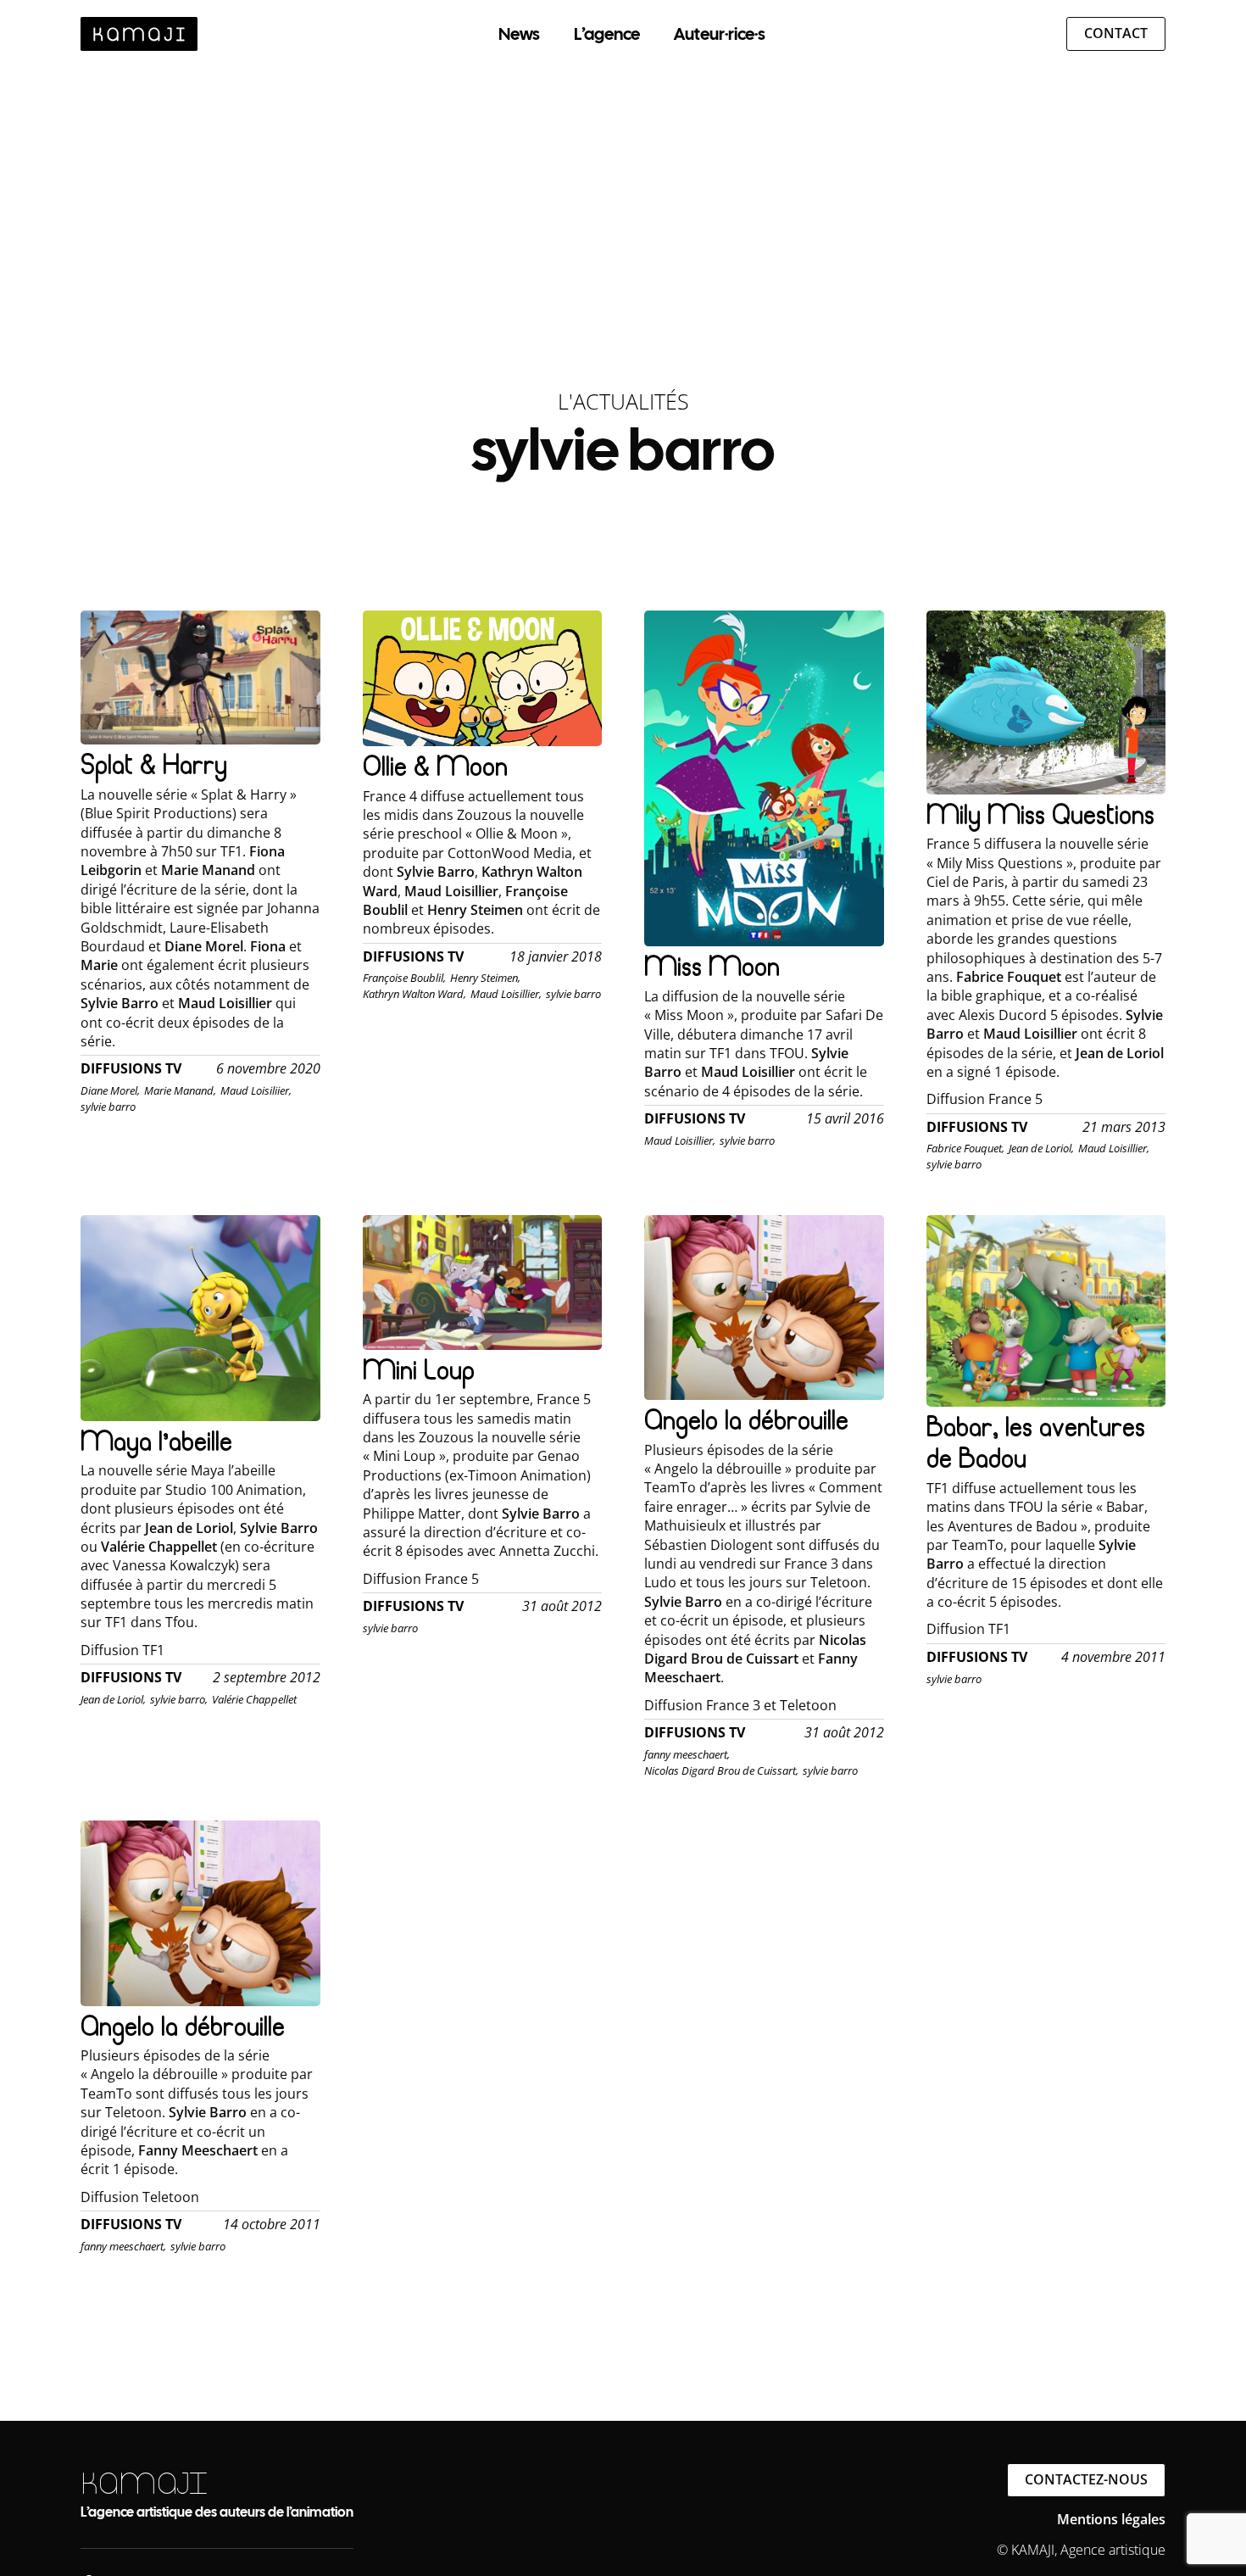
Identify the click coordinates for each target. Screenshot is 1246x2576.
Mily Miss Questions (1040, 814)
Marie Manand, (180, 1090)
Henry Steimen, (485, 978)
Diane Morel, (110, 1090)
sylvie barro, (179, 1699)
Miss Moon (712, 966)
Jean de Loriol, (1041, 1148)
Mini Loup (419, 1370)
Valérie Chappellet (254, 1699)
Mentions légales (1111, 2519)
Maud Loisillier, (506, 994)
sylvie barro (108, 1107)
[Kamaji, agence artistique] (139, 34)
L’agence (607, 34)
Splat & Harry (154, 764)
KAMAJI (144, 2483)
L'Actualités (623, 401)
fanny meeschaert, (687, 1754)
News (519, 34)
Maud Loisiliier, (256, 1090)
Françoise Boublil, (404, 978)
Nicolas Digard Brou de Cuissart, (721, 1770)
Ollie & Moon (435, 766)
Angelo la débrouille (746, 1420)
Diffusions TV (131, 1069)
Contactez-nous (1086, 2479)
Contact (1116, 33)
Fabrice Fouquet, (965, 1148)
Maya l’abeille (156, 1441)
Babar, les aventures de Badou (1036, 1443)
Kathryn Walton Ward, (414, 994)
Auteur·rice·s (720, 34)
